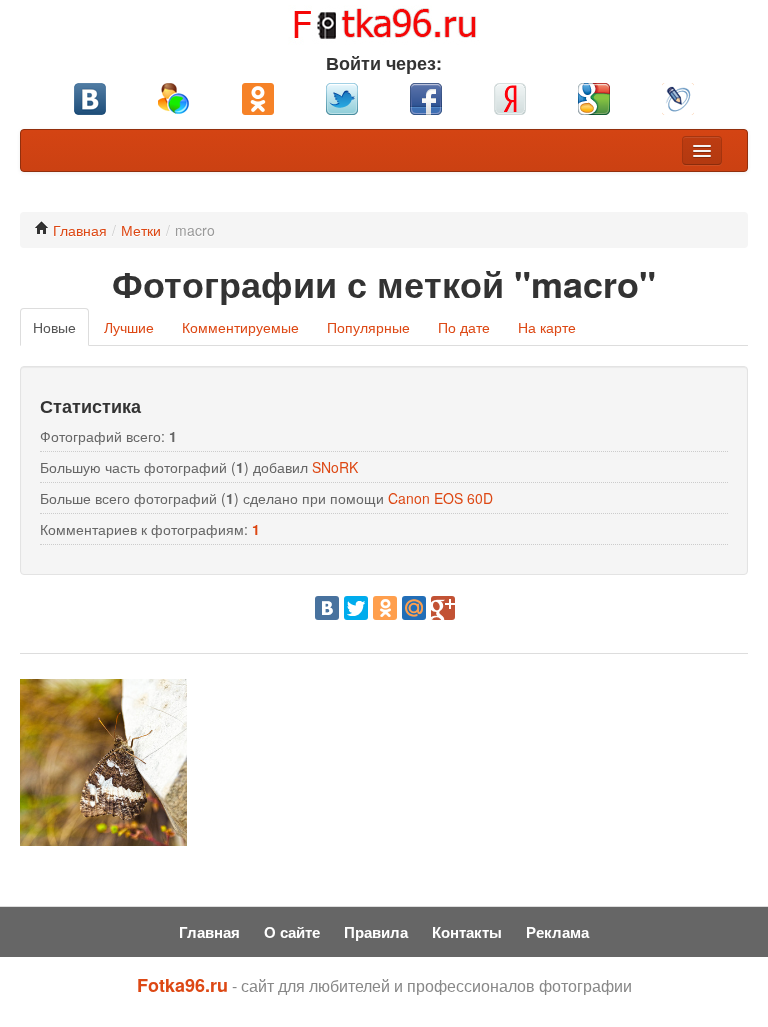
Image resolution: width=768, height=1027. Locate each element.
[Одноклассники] (385, 608)
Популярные (368, 327)
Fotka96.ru (182, 985)
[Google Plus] (443, 608)
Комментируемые (240, 327)
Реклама (557, 932)
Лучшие (129, 327)
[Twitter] (356, 608)
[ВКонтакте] (327, 608)
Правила (376, 932)
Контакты (467, 932)
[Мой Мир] (414, 608)
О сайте (292, 932)
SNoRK (335, 467)
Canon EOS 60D (440, 498)
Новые (54, 327)
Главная (78, 230)
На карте (547, 327)
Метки (141, 230)
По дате (464, 327)
